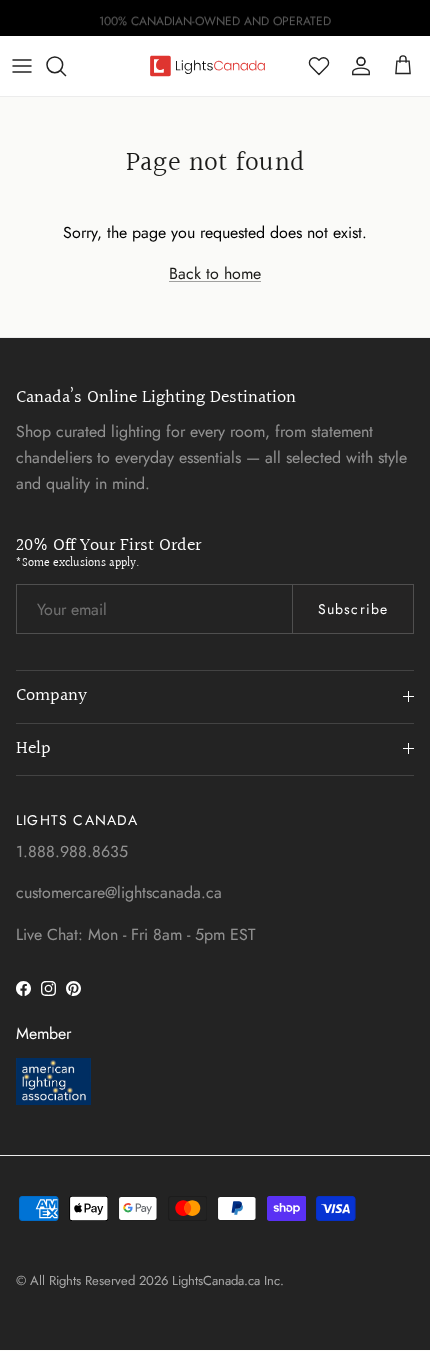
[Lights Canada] (207, 66)
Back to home (215, 273)
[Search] (66, 66)
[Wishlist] (319, 66)
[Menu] (22, 66)
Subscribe (353, 609)
